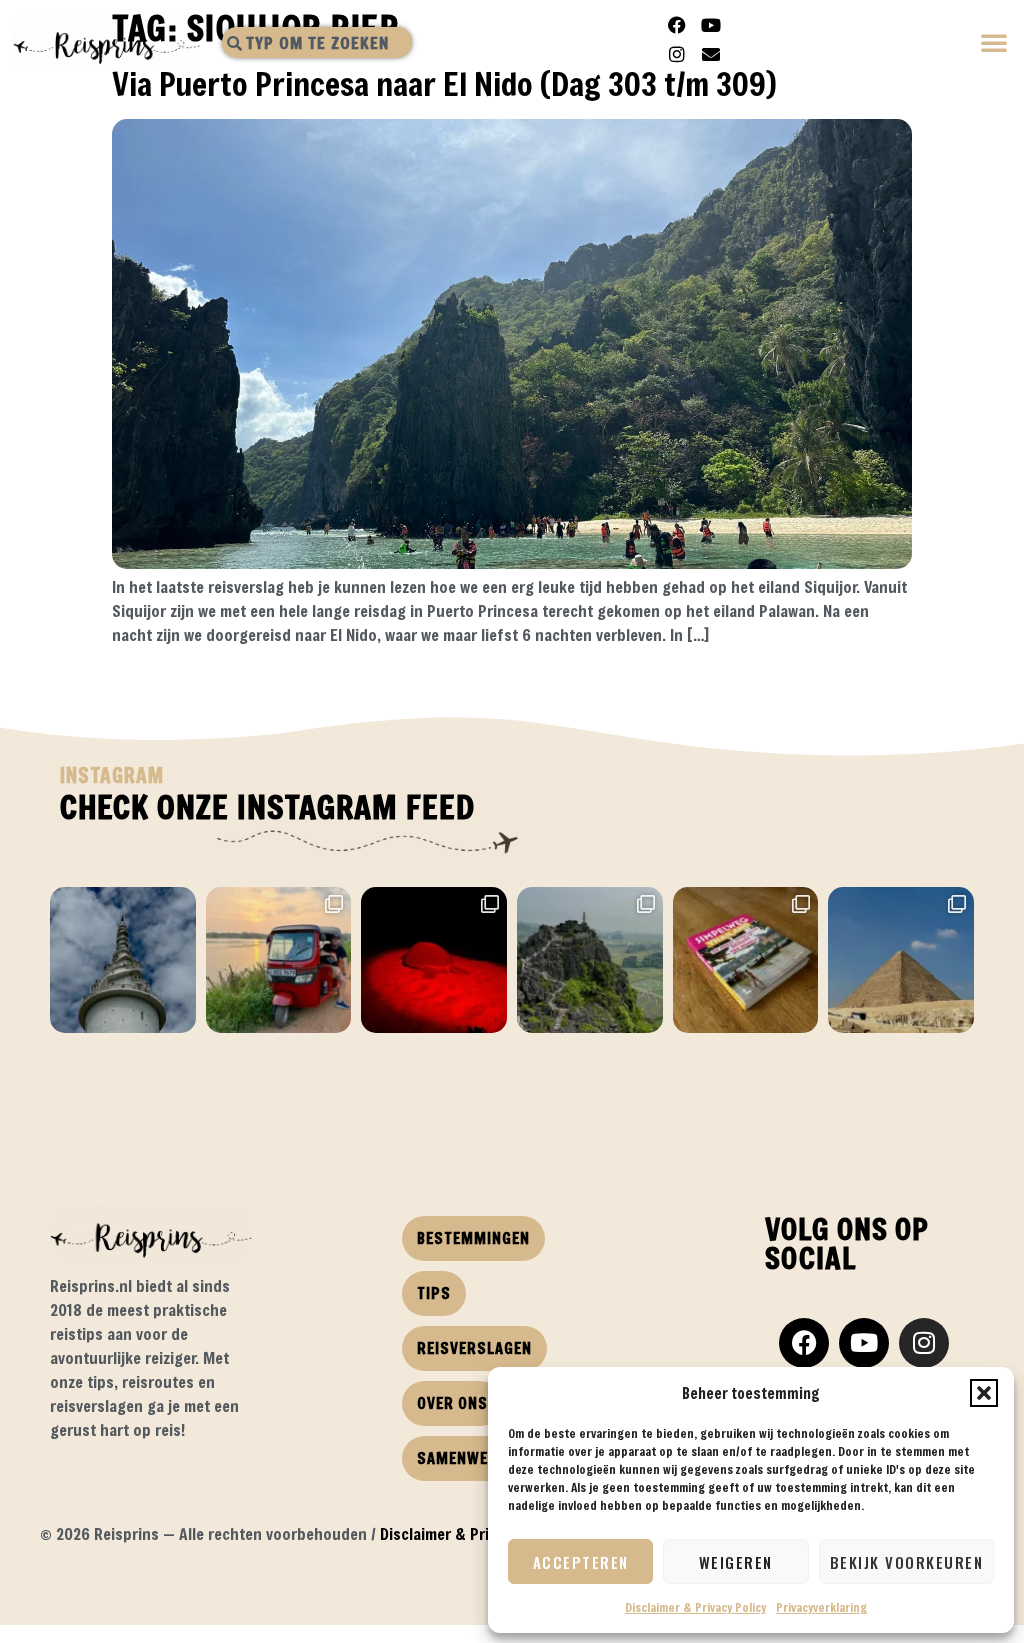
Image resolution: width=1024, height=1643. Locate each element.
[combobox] (317, 42)
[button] (984, 1393)
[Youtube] (711, 25)
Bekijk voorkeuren (907, 1562)
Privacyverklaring (821, 1607)
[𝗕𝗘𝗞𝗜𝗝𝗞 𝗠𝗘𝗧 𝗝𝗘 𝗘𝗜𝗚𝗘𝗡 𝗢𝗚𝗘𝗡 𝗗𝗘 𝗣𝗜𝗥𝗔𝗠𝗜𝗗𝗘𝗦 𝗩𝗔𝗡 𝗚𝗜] (901, 960)
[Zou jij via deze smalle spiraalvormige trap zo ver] (123, 960)
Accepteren (581, 1562)
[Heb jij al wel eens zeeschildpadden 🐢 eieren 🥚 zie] (434, 960)
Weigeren (736, 1562)
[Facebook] (677, 25)
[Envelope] (711, 54)
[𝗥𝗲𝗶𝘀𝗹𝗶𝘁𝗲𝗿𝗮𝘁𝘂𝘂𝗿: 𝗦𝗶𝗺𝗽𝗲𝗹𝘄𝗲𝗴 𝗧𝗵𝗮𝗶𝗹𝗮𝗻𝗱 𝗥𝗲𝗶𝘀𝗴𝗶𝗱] (746, 960)
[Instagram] (677, 54)
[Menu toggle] (995, 44)
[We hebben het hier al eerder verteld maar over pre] (279, 960)
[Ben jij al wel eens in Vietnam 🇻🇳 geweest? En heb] (590, 960)
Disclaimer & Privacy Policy (695, 1607)
